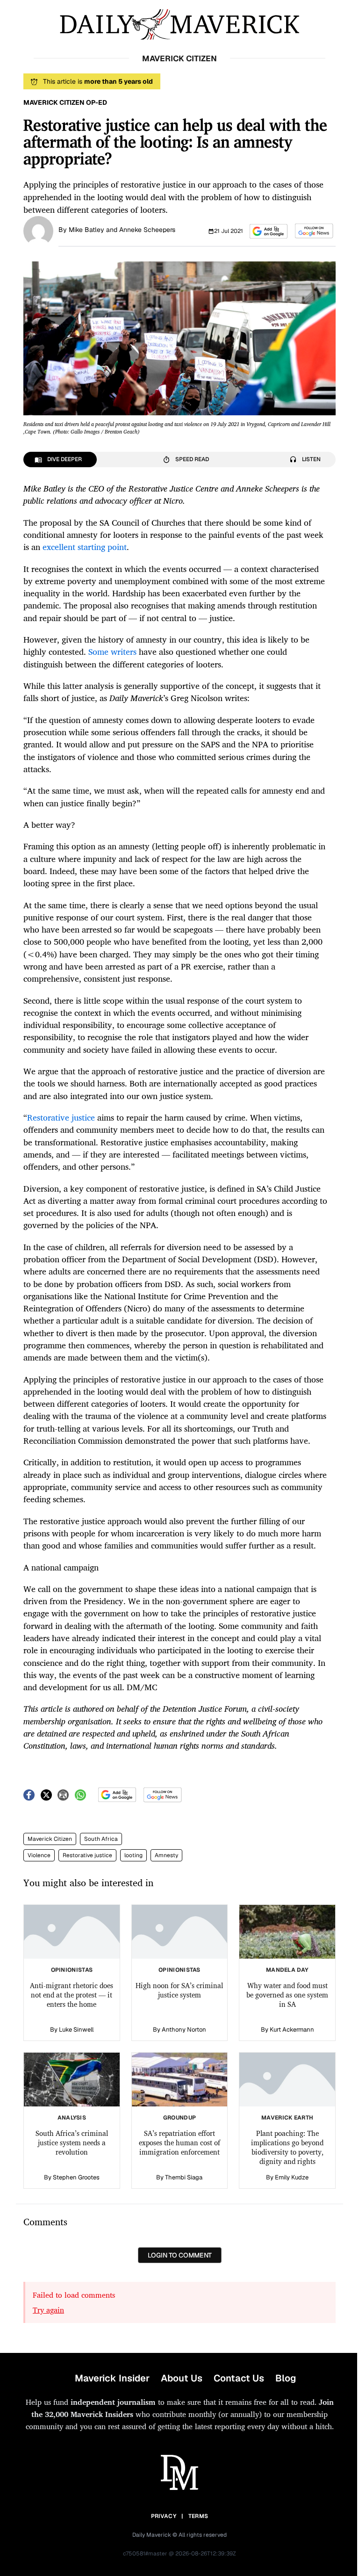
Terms (198, 2516)
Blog (286, 2378)
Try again (48, 2310)
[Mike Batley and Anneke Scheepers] (38, 230)
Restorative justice (87, 1855)
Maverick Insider (112, 2378)
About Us (182, 2378)
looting (133, 1855)
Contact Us (239, 2378)
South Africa (101, 1839)
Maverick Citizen (50, 1839)
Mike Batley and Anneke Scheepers (122, 230)
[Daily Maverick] (179, 25)
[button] (269, 231)
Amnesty (166, 1855)
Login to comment (180, 2255)
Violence (39, 1855)
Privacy (164, 2516)
